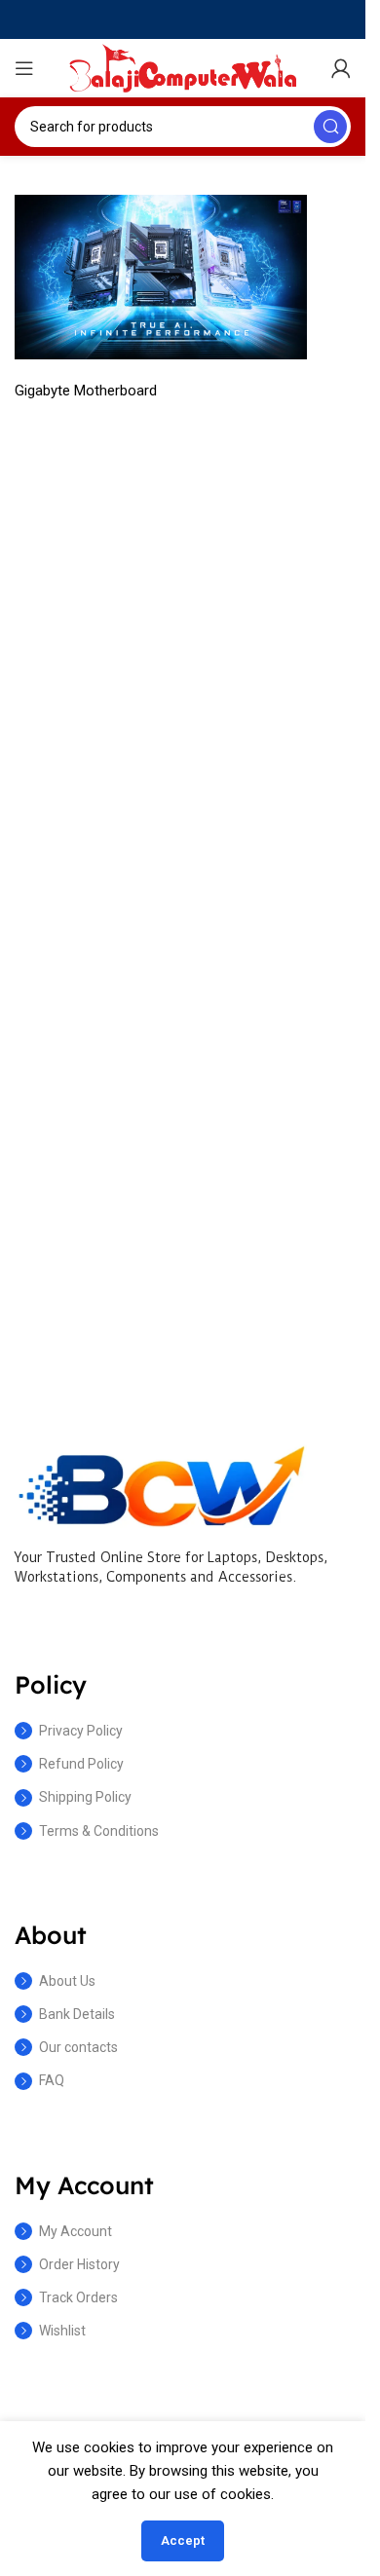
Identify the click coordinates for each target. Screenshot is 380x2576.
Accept (183, 2540)
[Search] (330, 127)
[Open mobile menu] (24, 68)
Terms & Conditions (99, 1831)
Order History (79, 2264)
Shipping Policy (85, 1797)
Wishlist (62, 2331)
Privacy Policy (81, 1731)
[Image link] (161, 1484)
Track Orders (78, 2297)
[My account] (341, 68)
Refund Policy (81, 1764)
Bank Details (77, 2014)
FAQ (52, 2080)
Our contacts (78, 2047)
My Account (76, 2231)
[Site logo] (183, 67)
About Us (67, 1981)
